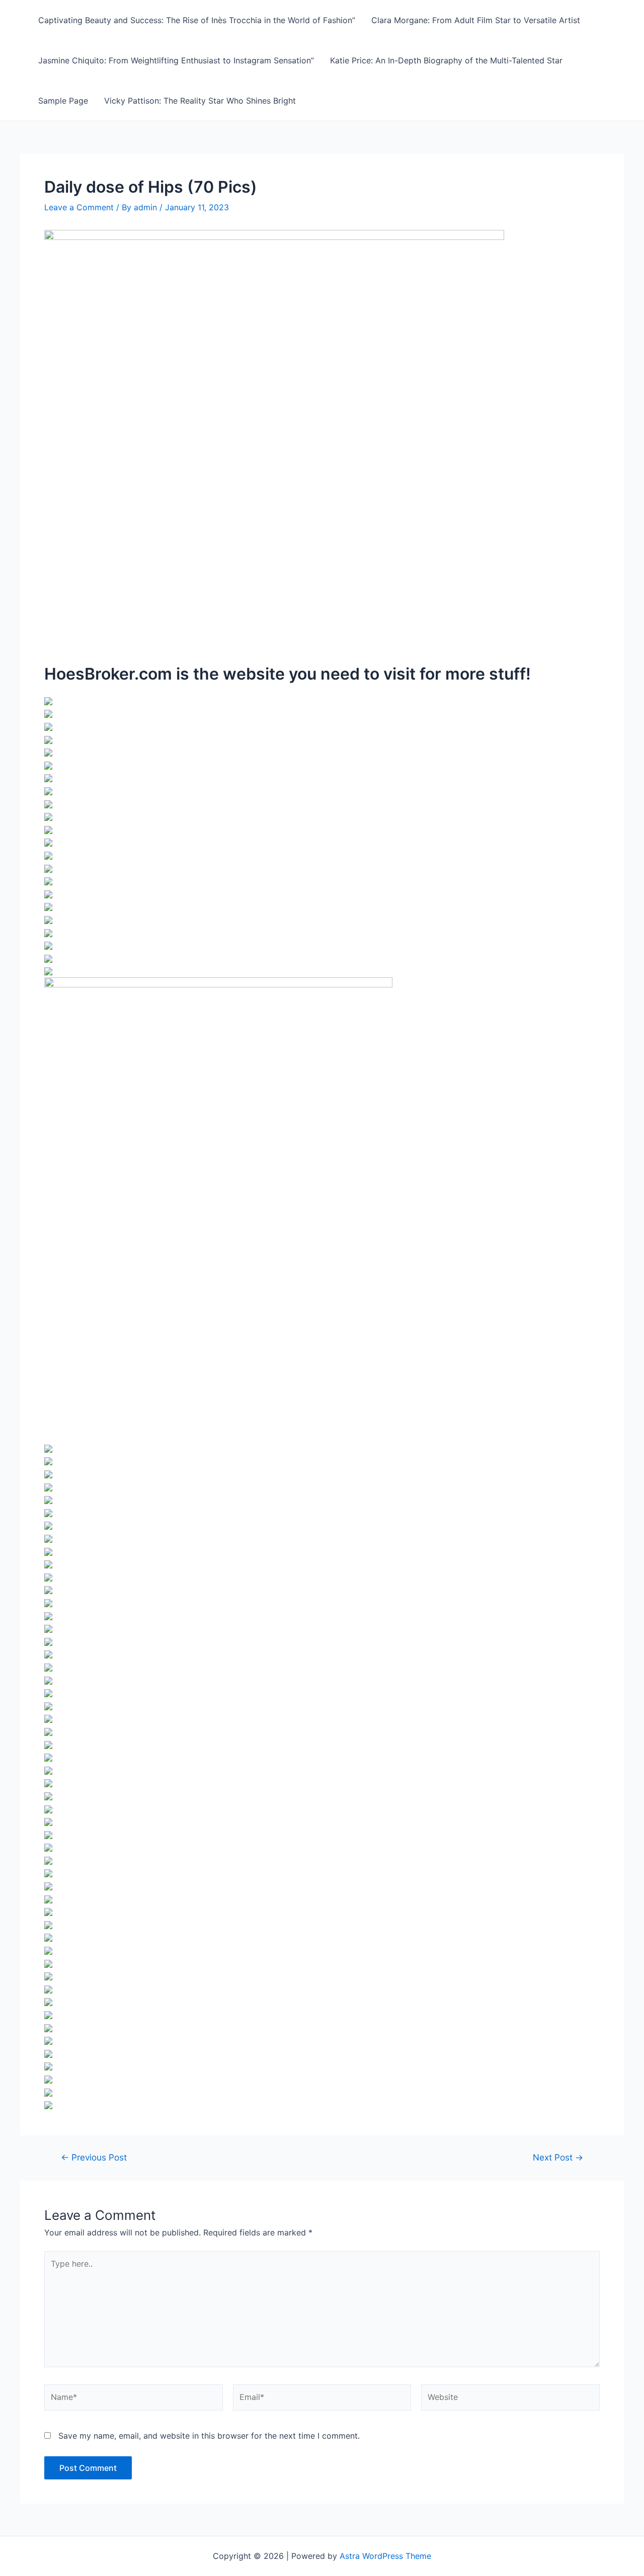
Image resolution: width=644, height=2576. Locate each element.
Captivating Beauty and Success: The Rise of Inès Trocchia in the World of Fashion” (197, 20)
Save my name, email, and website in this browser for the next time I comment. (209, 2436)
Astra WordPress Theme (385, 2556)
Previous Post (94, 2157)
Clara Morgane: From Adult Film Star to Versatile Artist (476, 20)
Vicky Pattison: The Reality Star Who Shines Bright (200, 101)
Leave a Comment (79, 207)
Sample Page (63, 101)
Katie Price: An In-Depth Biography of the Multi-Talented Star (446, 60)
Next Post (558, 2157)
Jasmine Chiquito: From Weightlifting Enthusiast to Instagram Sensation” (176, 60)
